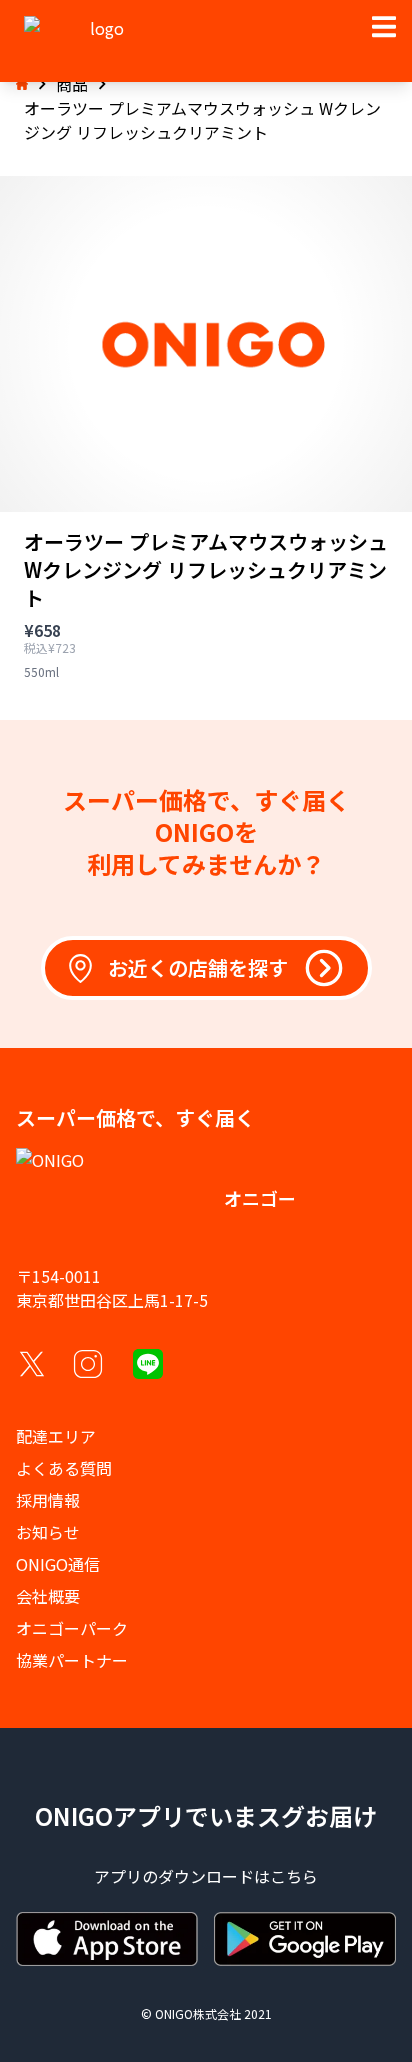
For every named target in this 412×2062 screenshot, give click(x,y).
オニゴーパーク (72, 1628)
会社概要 (48, 1596)
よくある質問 (64, 1468)
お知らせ (48, 1532)
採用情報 (48, 1500)
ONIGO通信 (58, 1564)
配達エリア (56, 1436)
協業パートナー (72, 1660)
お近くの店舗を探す (198, 967)
